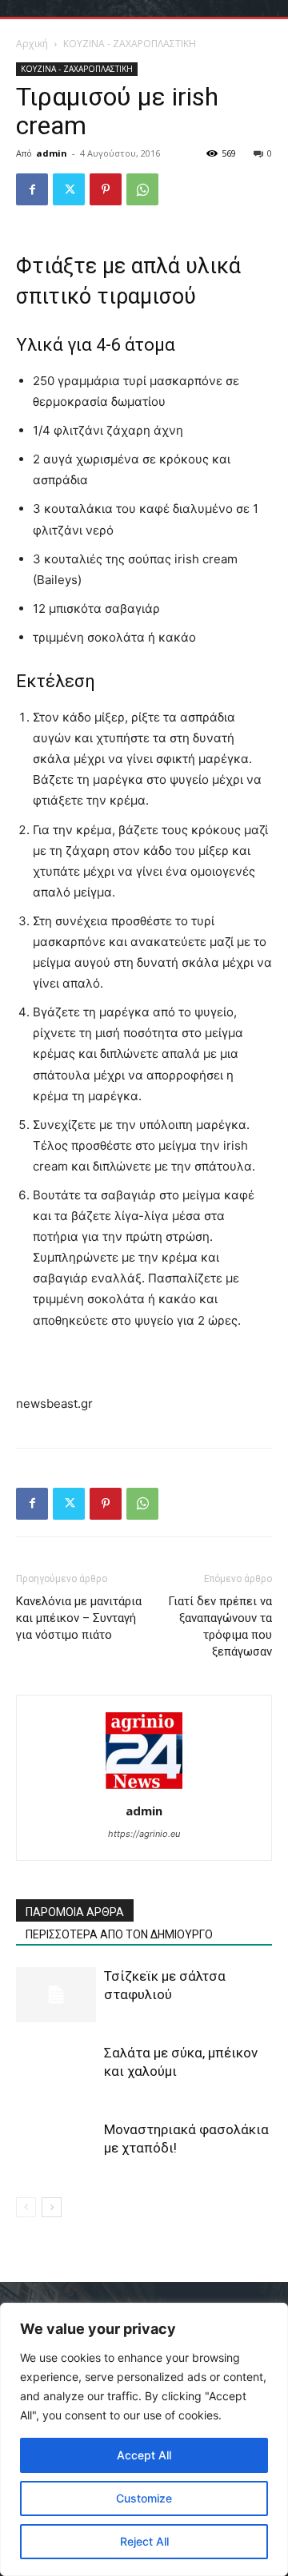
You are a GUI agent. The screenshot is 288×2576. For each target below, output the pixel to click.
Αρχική (32, 44)
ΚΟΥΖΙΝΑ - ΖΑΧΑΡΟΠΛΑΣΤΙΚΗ (130, 44)
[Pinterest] (106, 189)
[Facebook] (32, 189)
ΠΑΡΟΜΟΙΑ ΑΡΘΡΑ (75, 1912)
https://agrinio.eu (144, 1834)
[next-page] (52, 2207)
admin (52, 153)
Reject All (144, 2541)
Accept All (144, 2455)
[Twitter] (69, 189)
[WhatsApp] (142, 189)
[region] (144, 2439)
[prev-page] (26, 2207)
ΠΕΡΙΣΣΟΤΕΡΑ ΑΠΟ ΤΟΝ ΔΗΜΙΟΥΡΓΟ (119, 1934)
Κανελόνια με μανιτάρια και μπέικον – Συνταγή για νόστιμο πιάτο (79, 1618)
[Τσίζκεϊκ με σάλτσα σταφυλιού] (56, 1995)
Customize (144, 2498)
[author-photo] (144, 1789)
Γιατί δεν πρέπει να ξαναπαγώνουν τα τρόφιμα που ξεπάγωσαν (220, 1626)
